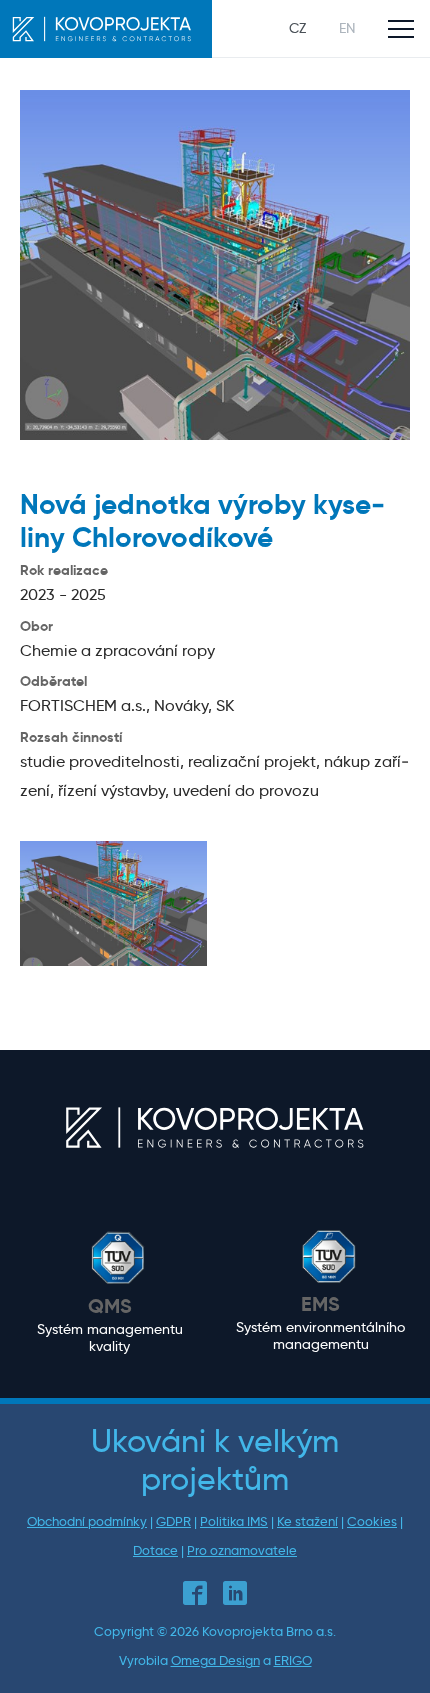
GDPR (173, 1521)
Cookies (372, 1521)
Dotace (155, 1550)
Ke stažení (307, 1521)
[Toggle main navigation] (401, 29)
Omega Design (215, 1660)
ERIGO (293, 1660)
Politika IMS (234, 1521)
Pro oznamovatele (242, 1550)
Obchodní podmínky (87, 1521)
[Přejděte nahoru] (386, 1649)
